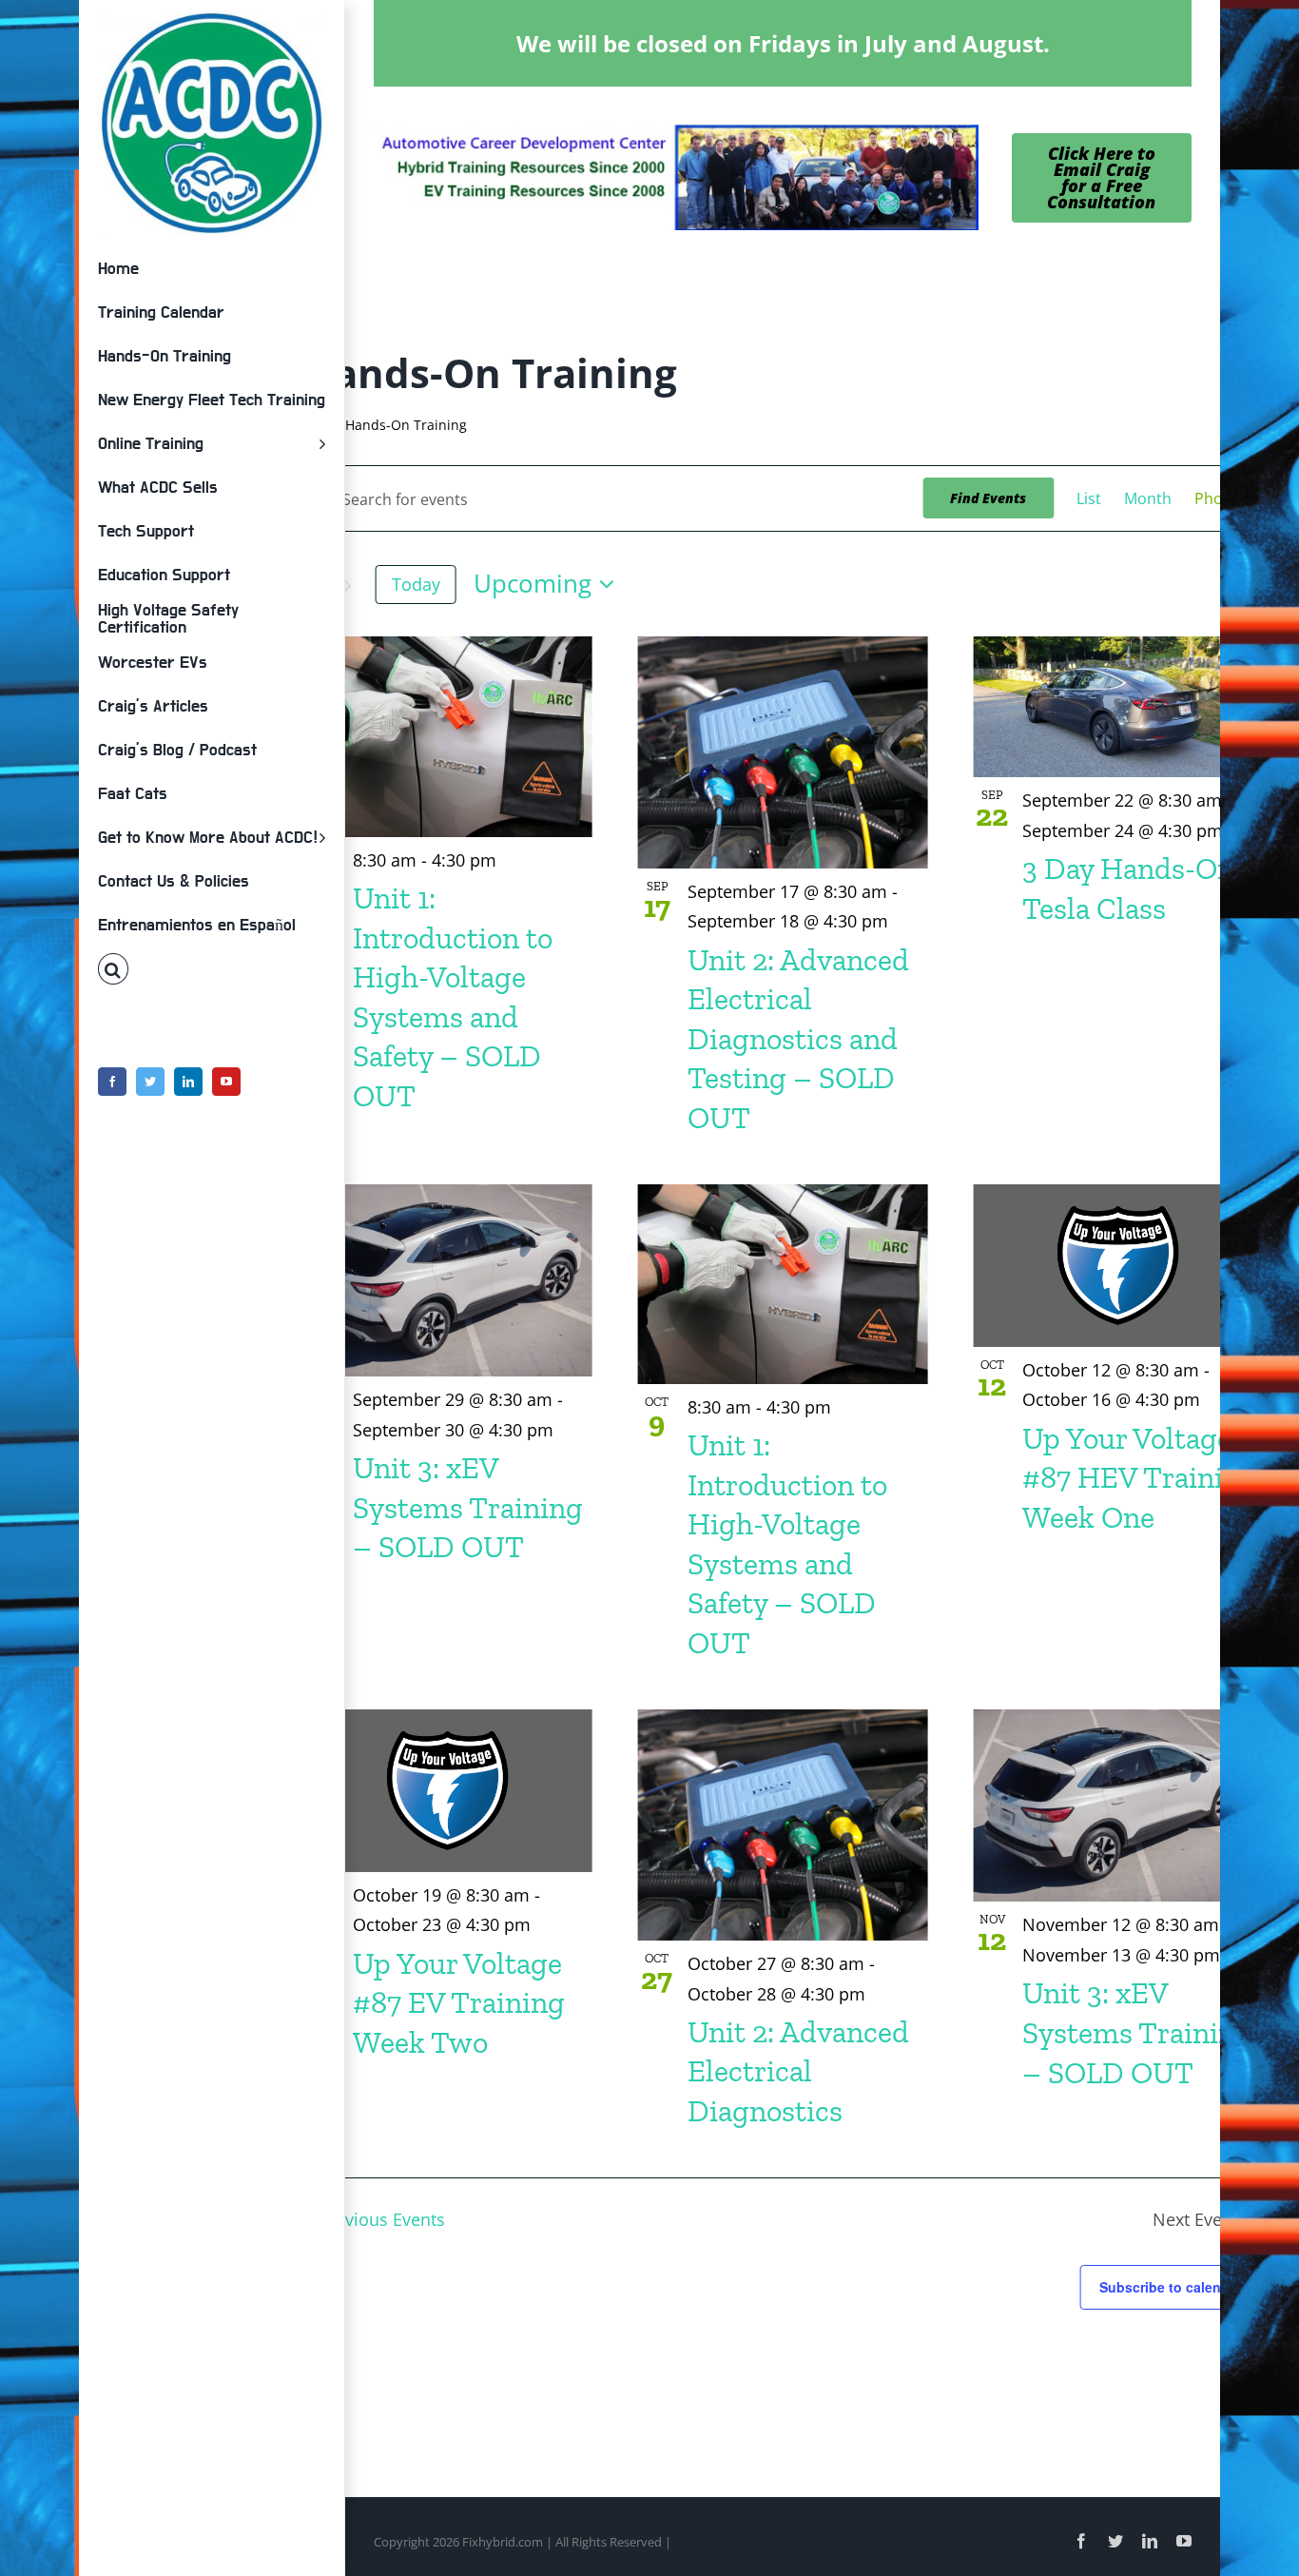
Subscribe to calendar (1171, 2287)
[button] (212, 969)
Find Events (988, 498)
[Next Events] (347, 586)
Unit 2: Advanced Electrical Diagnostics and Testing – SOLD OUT (798, 1039)
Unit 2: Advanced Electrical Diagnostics (798, 2071)
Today (416, 584)
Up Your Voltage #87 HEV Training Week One (1140, 1478)
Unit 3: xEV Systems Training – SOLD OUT (468, 1507)
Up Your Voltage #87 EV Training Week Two (459, 2003)
